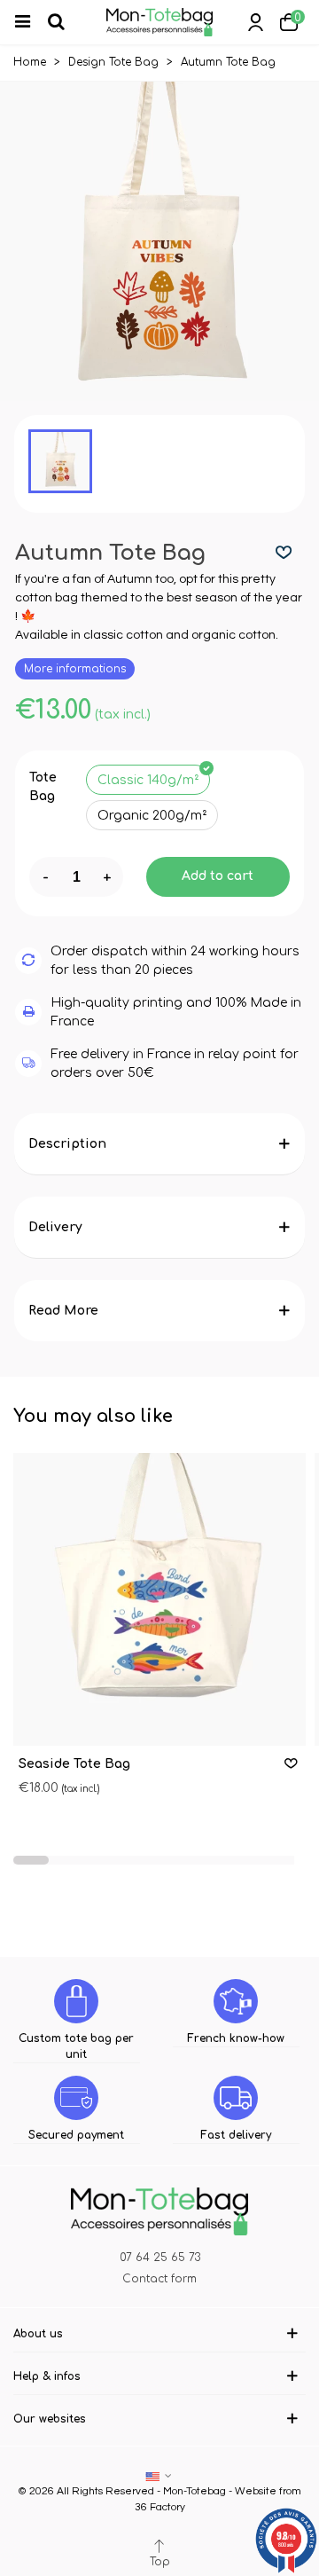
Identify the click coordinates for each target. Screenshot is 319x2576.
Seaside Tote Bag (74, 1764)
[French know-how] (236, 2001)
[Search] (64, 22)
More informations (75, 669)
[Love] (284, 553)
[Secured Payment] (76, 2098)
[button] (31, 1860)
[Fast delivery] (236, 2098)
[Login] (255, 22)
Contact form (159, 2279)
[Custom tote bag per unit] (76, 2001)
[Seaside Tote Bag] (159, 1599)
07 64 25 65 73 (160, 2258)
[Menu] (30, 22)
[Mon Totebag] (159, 22)
